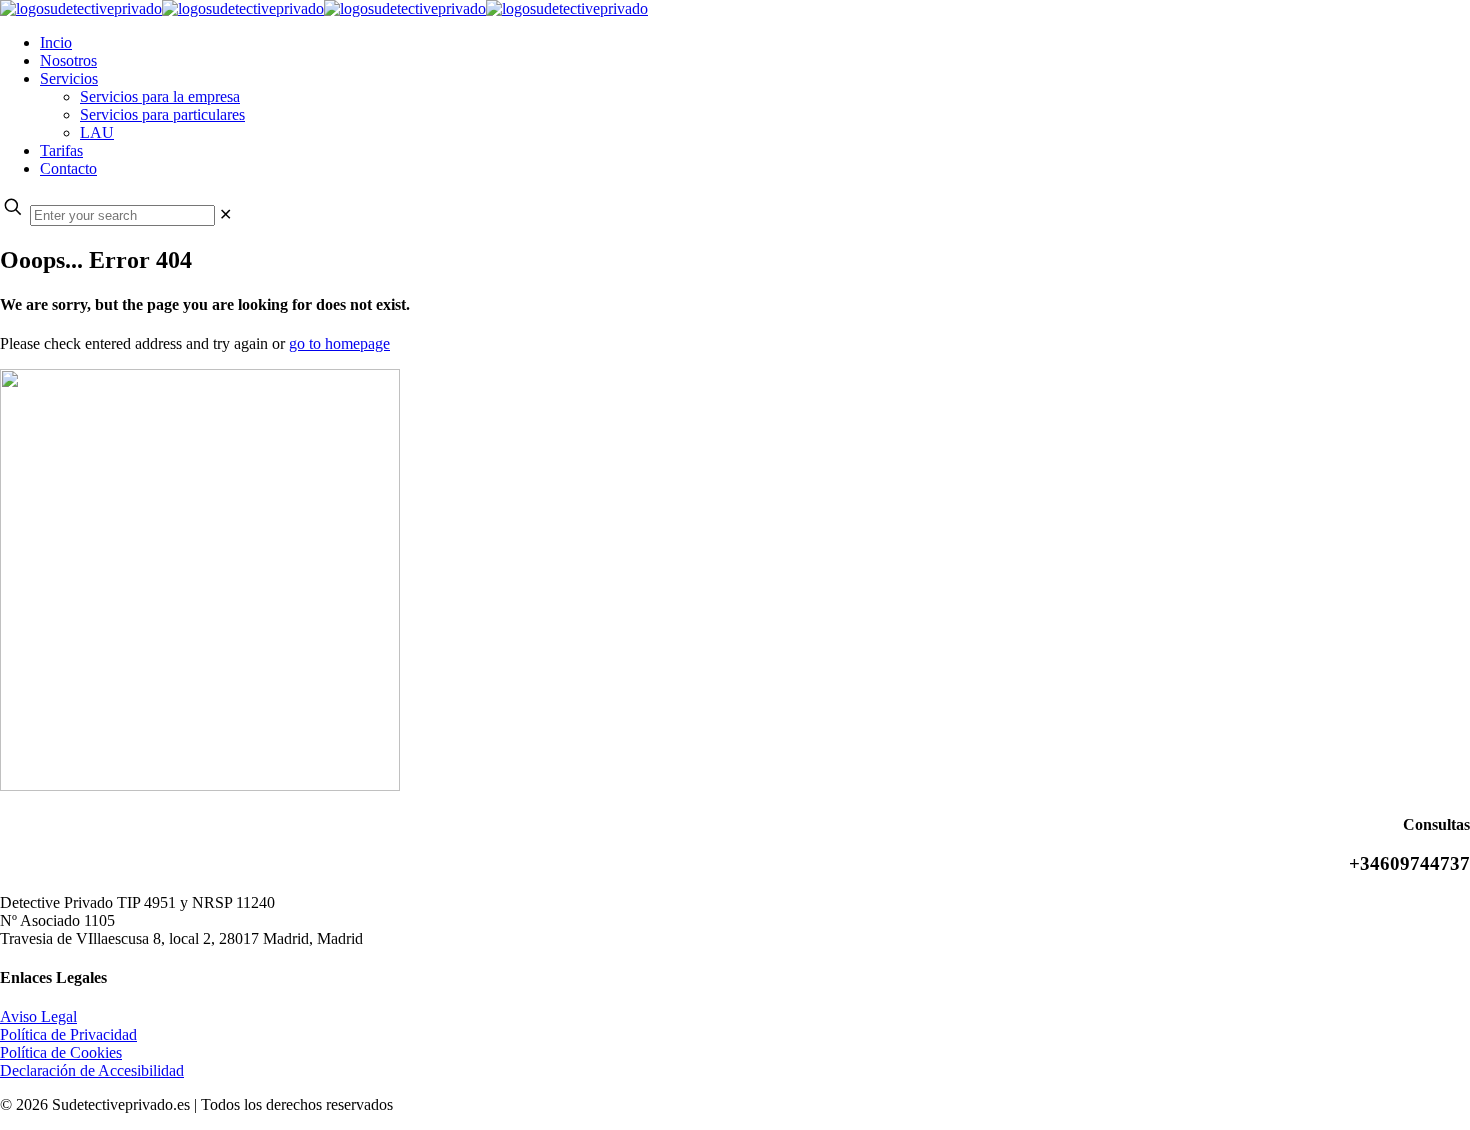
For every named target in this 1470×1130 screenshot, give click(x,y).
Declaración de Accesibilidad (92, 1070)
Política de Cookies (61, 1052)
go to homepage (339, 343)
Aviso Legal (38, 1016)
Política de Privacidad (68, 1034)
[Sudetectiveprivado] (324, 8)
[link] (225, 214)
